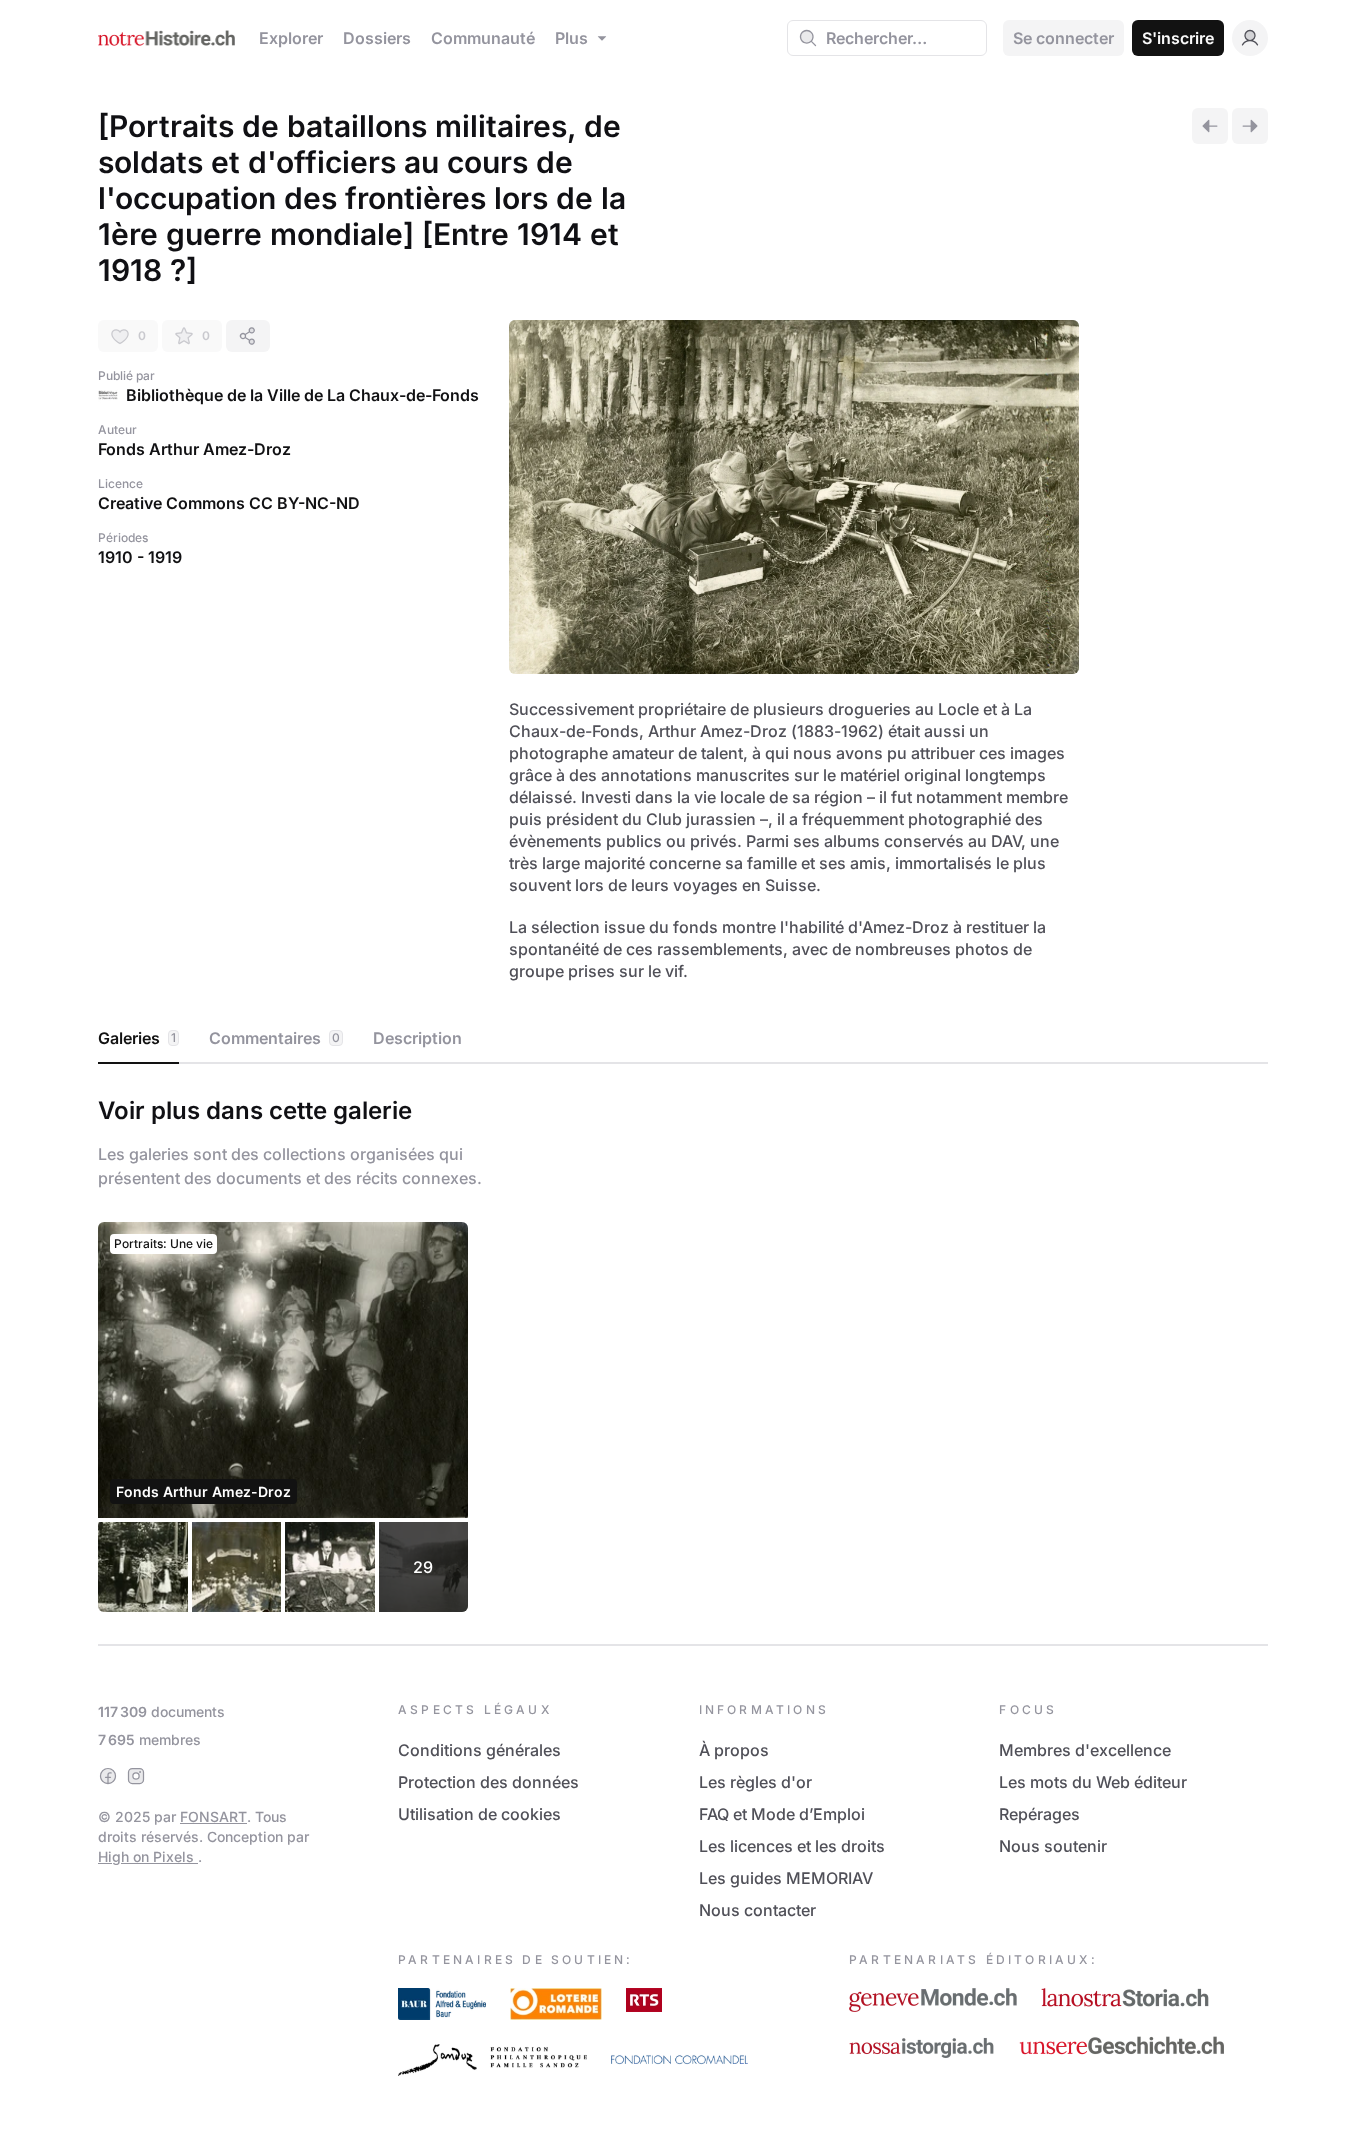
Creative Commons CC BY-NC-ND (229, 503)
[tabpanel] (683, 1350)
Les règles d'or (755, 1782)
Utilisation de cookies (479, 1814)
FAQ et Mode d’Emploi (782, 1814)
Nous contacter (757, 1910)
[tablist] (683, 1039)
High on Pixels (148, 1856)
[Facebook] (108, 1776)
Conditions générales (479, 1750)
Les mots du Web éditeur (1093, 1782)
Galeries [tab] (137, 1038)
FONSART (213, 1816)
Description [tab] (417, 1038)
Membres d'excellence (1085, 1750)
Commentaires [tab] (274, 1038)
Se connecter (1063, 38)
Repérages (1039, 1814)
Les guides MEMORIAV (786, 1878)
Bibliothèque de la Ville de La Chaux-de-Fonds (302, 395)
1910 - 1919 (140, 557)
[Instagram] (136, 1776)
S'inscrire (1178, 38)
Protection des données (488, 1782)
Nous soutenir (1053, 1846)
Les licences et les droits (792, 1846)
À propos (734, 1750)
